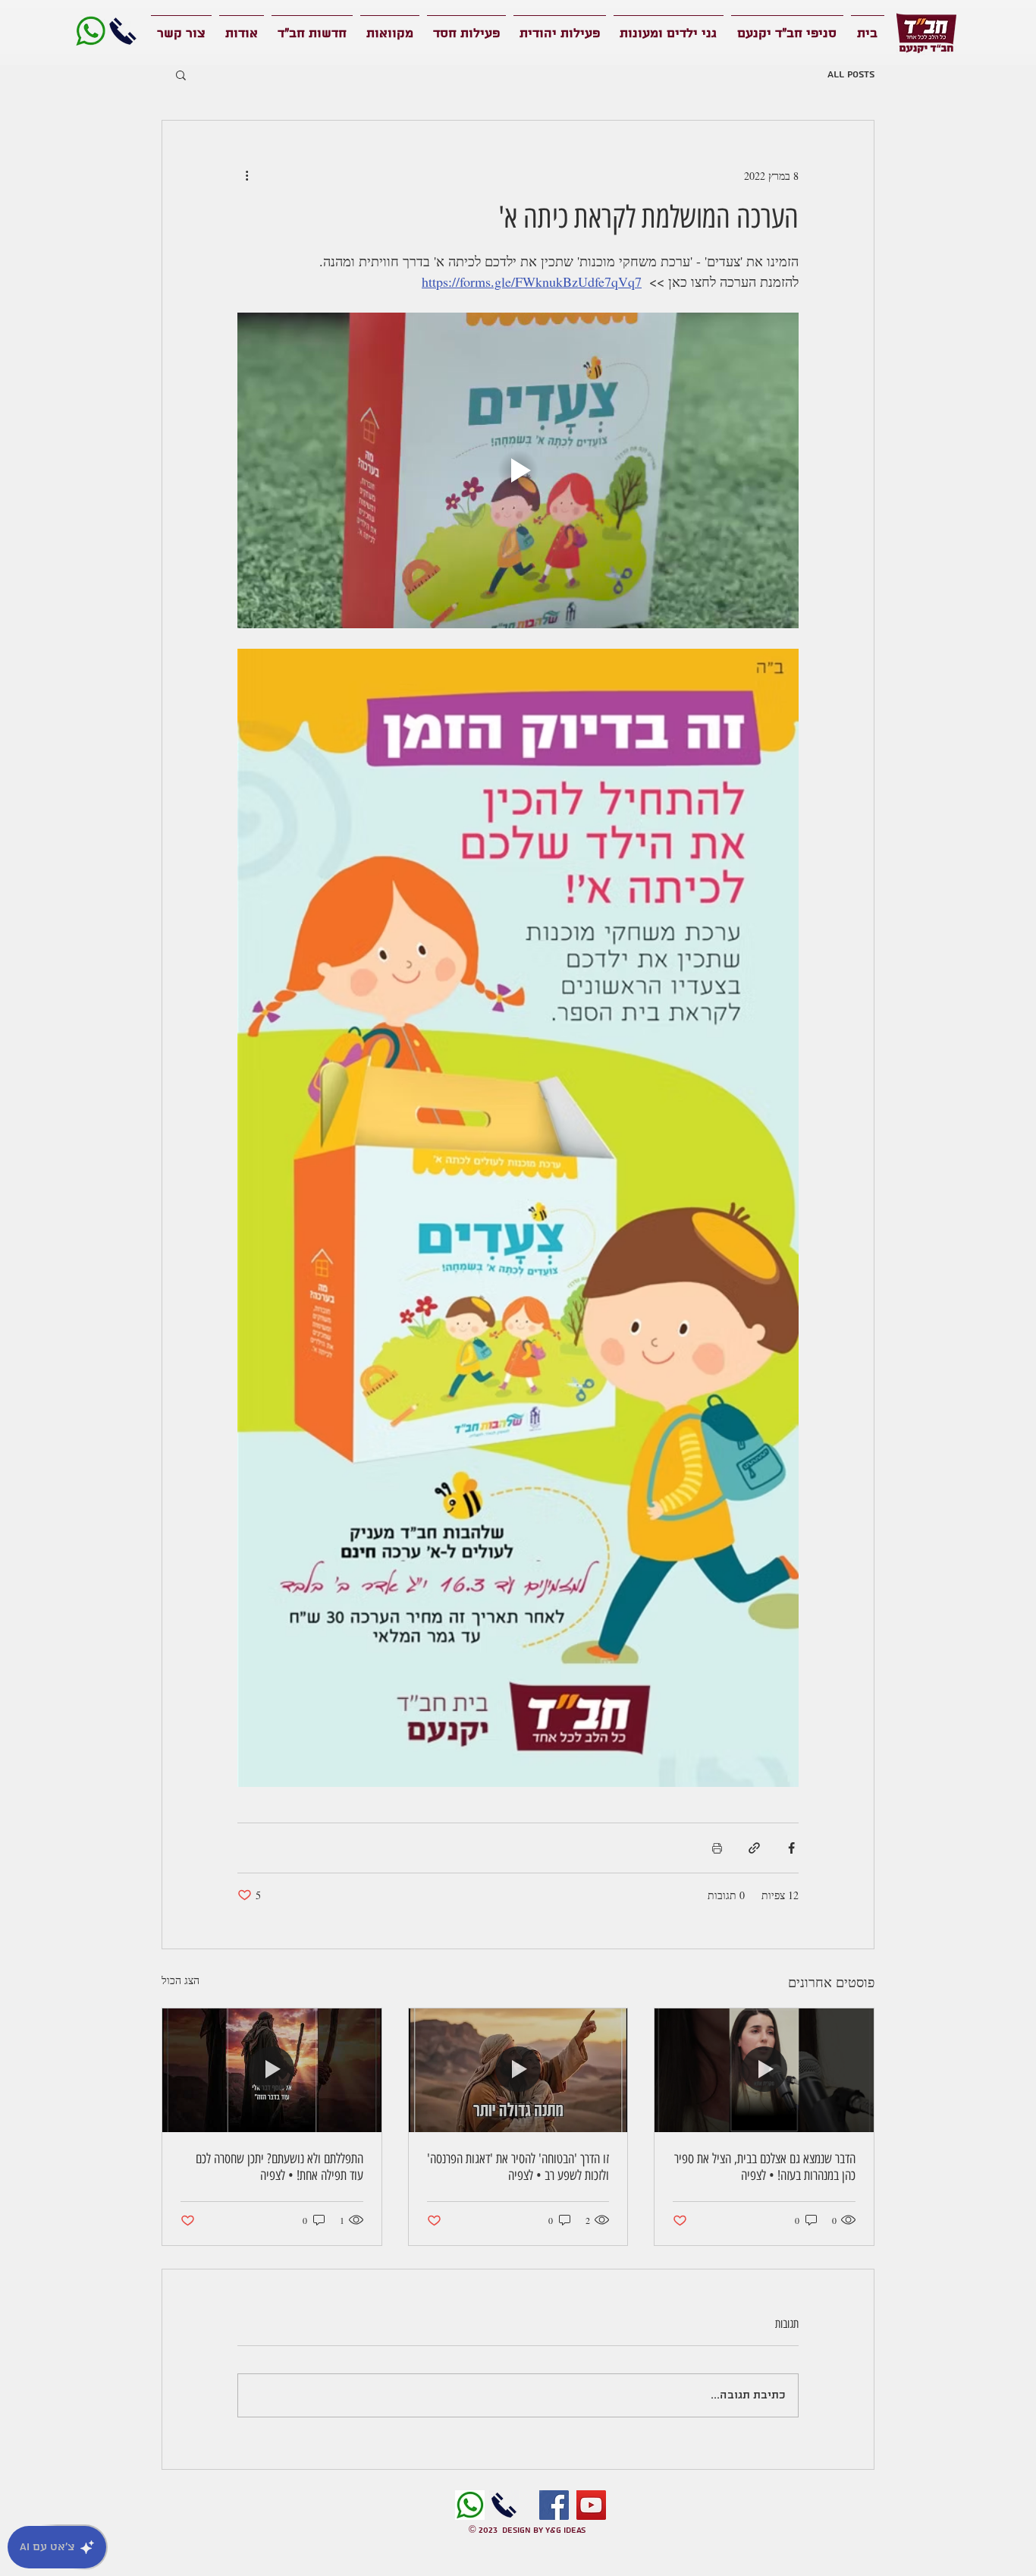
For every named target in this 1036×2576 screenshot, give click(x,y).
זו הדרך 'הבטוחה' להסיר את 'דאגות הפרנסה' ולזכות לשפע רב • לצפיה (518, 2167)
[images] (470, 2505)
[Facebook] (554, 2505)
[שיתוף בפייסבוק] (791, 1848)
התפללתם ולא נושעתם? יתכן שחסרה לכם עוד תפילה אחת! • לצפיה (279, 2167)
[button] (181, 74)
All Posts (851, 75)
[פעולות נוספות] (246, 175)
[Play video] (518, 470)
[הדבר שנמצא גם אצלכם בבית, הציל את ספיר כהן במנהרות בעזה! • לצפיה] (764, 2070)
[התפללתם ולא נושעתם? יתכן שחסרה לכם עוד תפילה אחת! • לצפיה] (272, 2070)
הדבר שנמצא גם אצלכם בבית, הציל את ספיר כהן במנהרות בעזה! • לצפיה (765, 2167)
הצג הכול (181, 1980)
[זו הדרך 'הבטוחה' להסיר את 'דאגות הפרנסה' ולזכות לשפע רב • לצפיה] (518, 2070)
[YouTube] (591, 2505)
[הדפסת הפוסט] (717, 1848)
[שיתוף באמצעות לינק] (754, 1848)
